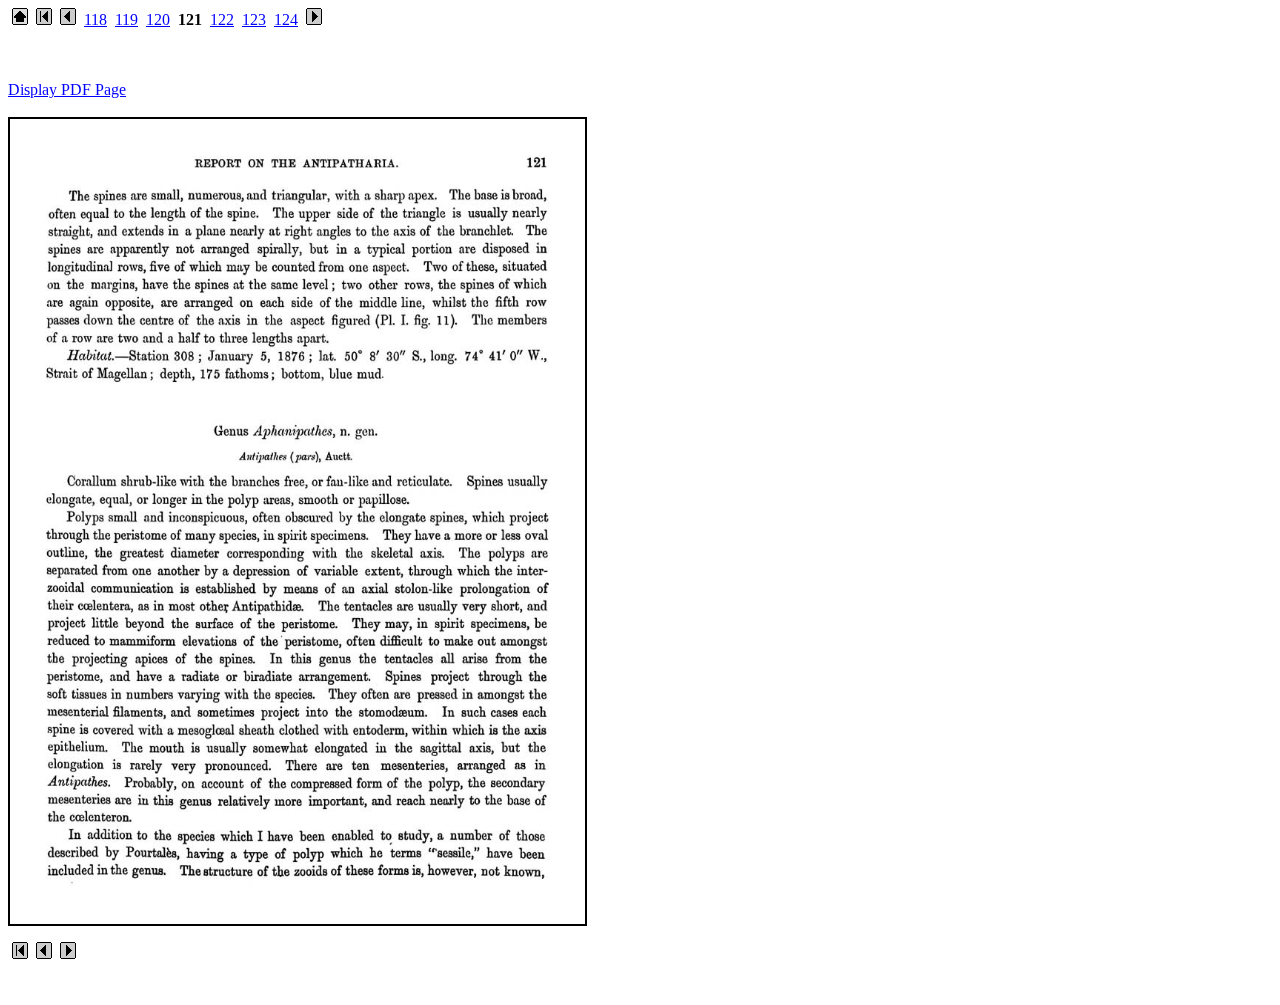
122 (222, 19)
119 (126, 19)
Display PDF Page (67, 89)
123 (254, 19)
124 (286, 19)
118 (95, 19)
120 (158, 19)
